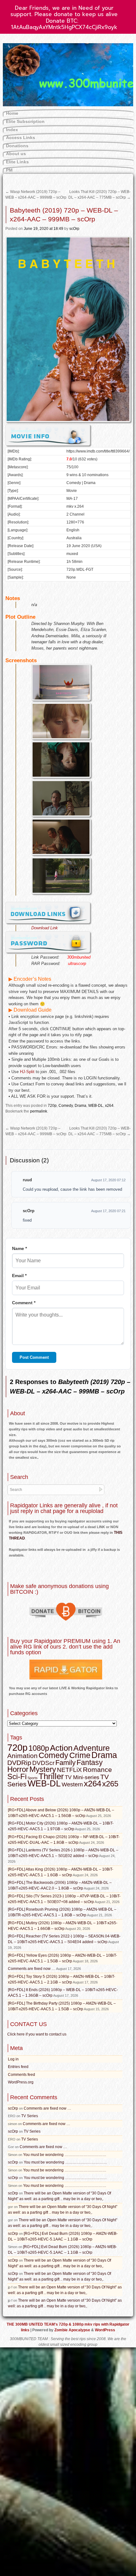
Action (61, 1748)
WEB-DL (96, 1106)
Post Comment (34, 1357)
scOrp (74, 229)
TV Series (30, 2116)
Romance (97, 1770)
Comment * (24, 1303)
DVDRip (19, 1763)
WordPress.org (21, 2082)
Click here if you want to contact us (37, 2034)
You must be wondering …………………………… (65, 2155)
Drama (80, 1106)
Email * (19, 1276)
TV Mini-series (82, 1777)
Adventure (92, 1748)
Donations (17, 146)
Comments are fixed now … (32, 1969)
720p (52, 1106)
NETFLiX (69, 1770)
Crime (80, 1755)
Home (12, 113)
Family (65, 1763)
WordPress (105, 2330)
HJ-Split (27, 1072)
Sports (33, 1778)
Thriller (51, 1776)
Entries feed (18, 2067)
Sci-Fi (17, 1776)
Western (72, 1785)
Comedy (66, 1106)
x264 (109, 1106)
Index (12, 130)
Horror (18, 1769)
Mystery (43, 1769)
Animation (22, 1756)
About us (16, 154)
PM (9, 170)
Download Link (45, 928)
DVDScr (43, 1763)
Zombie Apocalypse (73, 2330)
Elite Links (17, 162)
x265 (110, 1784)
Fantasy (90, 1762)
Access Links (21, 137)
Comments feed (22, 2075)
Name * (19, 1248)
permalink (39, 1111)
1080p (39, 1748)
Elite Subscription (25, 121)
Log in (13, 2059)
